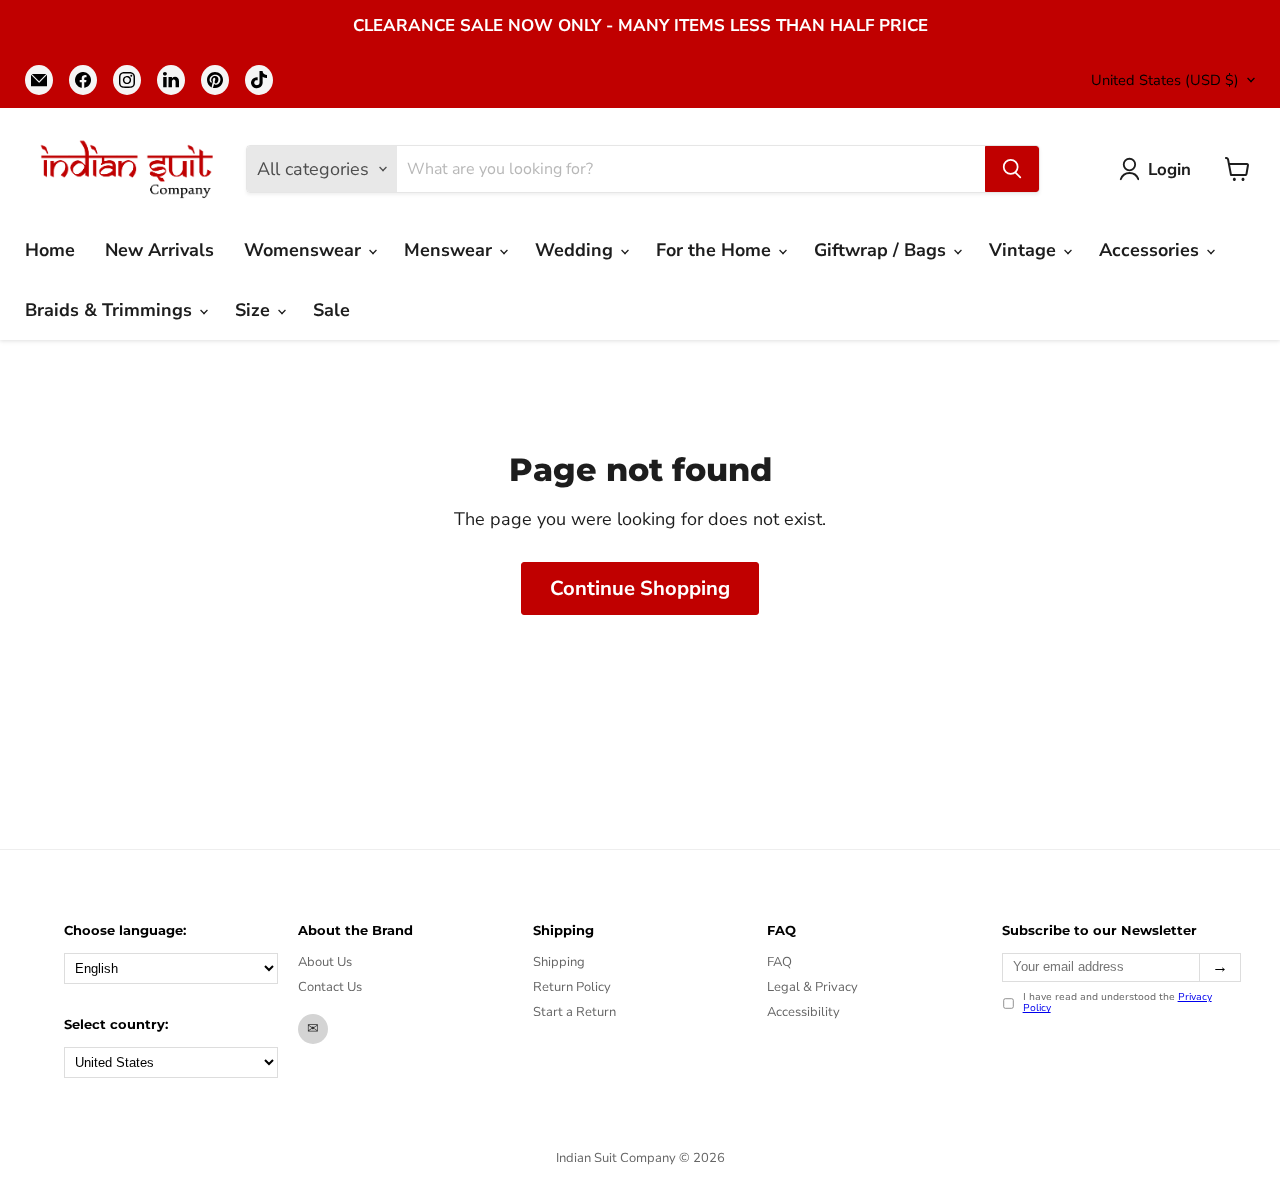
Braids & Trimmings (111, 310)
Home (50, 250)
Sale (331, 310)
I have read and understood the (1117, 1003)
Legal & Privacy (812, 987)
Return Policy (572, 987)
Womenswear (305, 250)
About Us (325, 962)
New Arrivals (159, 250)
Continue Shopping (640, 588)
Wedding (576, 250)
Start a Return (574, 1012)
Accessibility (803, 1012)
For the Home (716, 250)
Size (255, 310)
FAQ (779, 962)
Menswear (450, 250)
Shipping (559, 962)
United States (1165, 80)
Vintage (1025, 250)
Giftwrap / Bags (882, 250)
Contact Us (330, 987)
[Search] (1012, 169)
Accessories (1151, 250)
